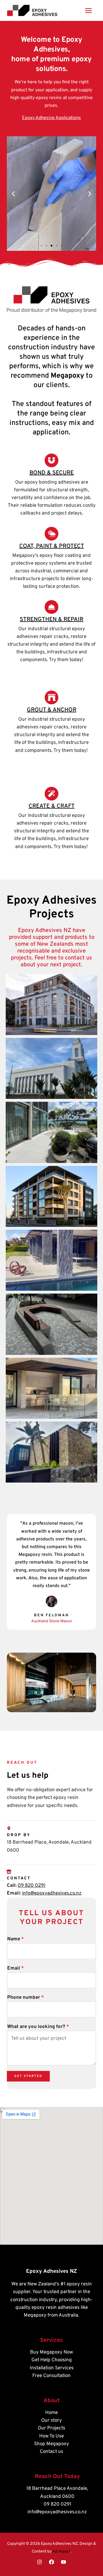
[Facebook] (51, 2562)
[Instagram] (39, 2562)
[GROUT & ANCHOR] (51, 697)
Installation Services (52, 2368)
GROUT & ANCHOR (52, 710)
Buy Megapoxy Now (51, 2352)
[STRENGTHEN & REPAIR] (51, 607)
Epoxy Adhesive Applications (51, 118)
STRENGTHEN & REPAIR (51, 620)
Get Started (28, 2076)
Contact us (51, 2452)
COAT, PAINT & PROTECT (52, 546)
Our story (51, 2421)
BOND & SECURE (52, 473)
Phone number (25, 1998)
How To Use (51, 2436)
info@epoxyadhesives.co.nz (52, 1893)
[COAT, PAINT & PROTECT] (51, 534)
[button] (13, 194)
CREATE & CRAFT (52, 806)
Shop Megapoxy (51, 2444)
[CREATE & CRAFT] (51, 794)
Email (15, 1968)
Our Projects (51, 2428)
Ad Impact (61, 2552)
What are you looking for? (38, 2027)
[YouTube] (64, 2562)
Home (51, 2413)
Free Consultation (51, 2376)
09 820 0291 (32, 1886)
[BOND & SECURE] (51, 460)
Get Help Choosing (52, 2360)
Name (15, 1939)
